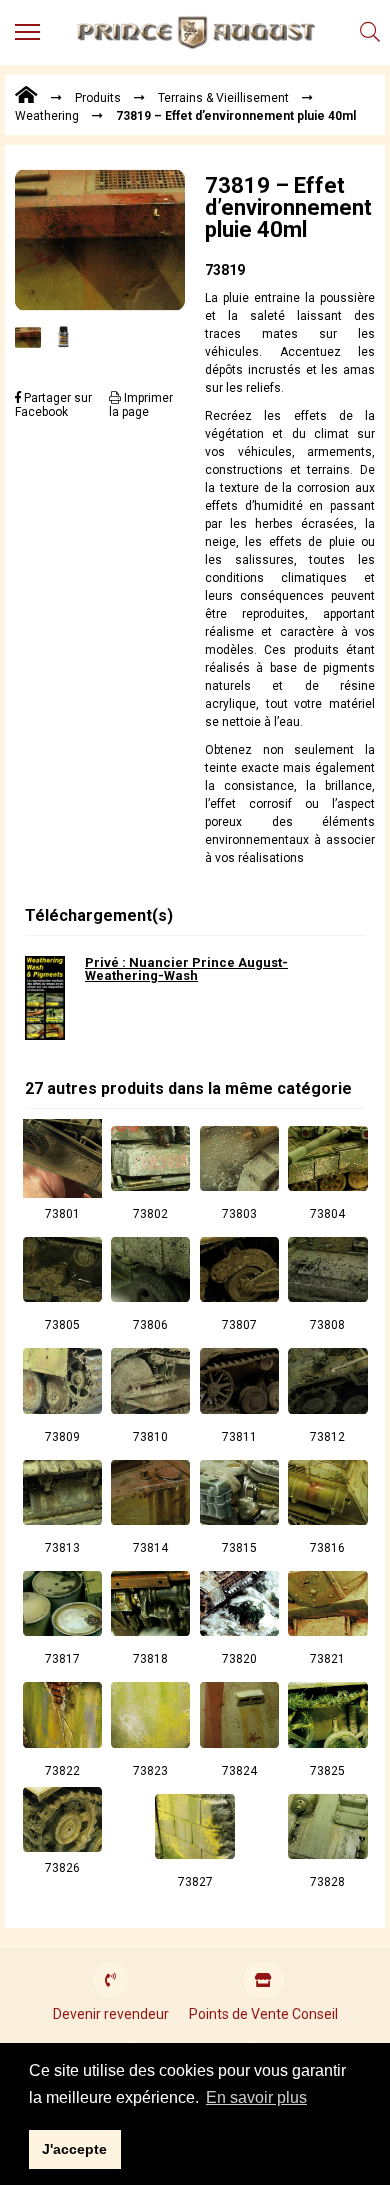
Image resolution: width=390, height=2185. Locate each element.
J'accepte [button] (74, 2149)
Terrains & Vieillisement (223, 98)
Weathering (47, 116)
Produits (98, 98)
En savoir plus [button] (256, 2097)
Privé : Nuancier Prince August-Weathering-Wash (186, 969)
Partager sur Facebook (53, 405)
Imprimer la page (141, 405)
